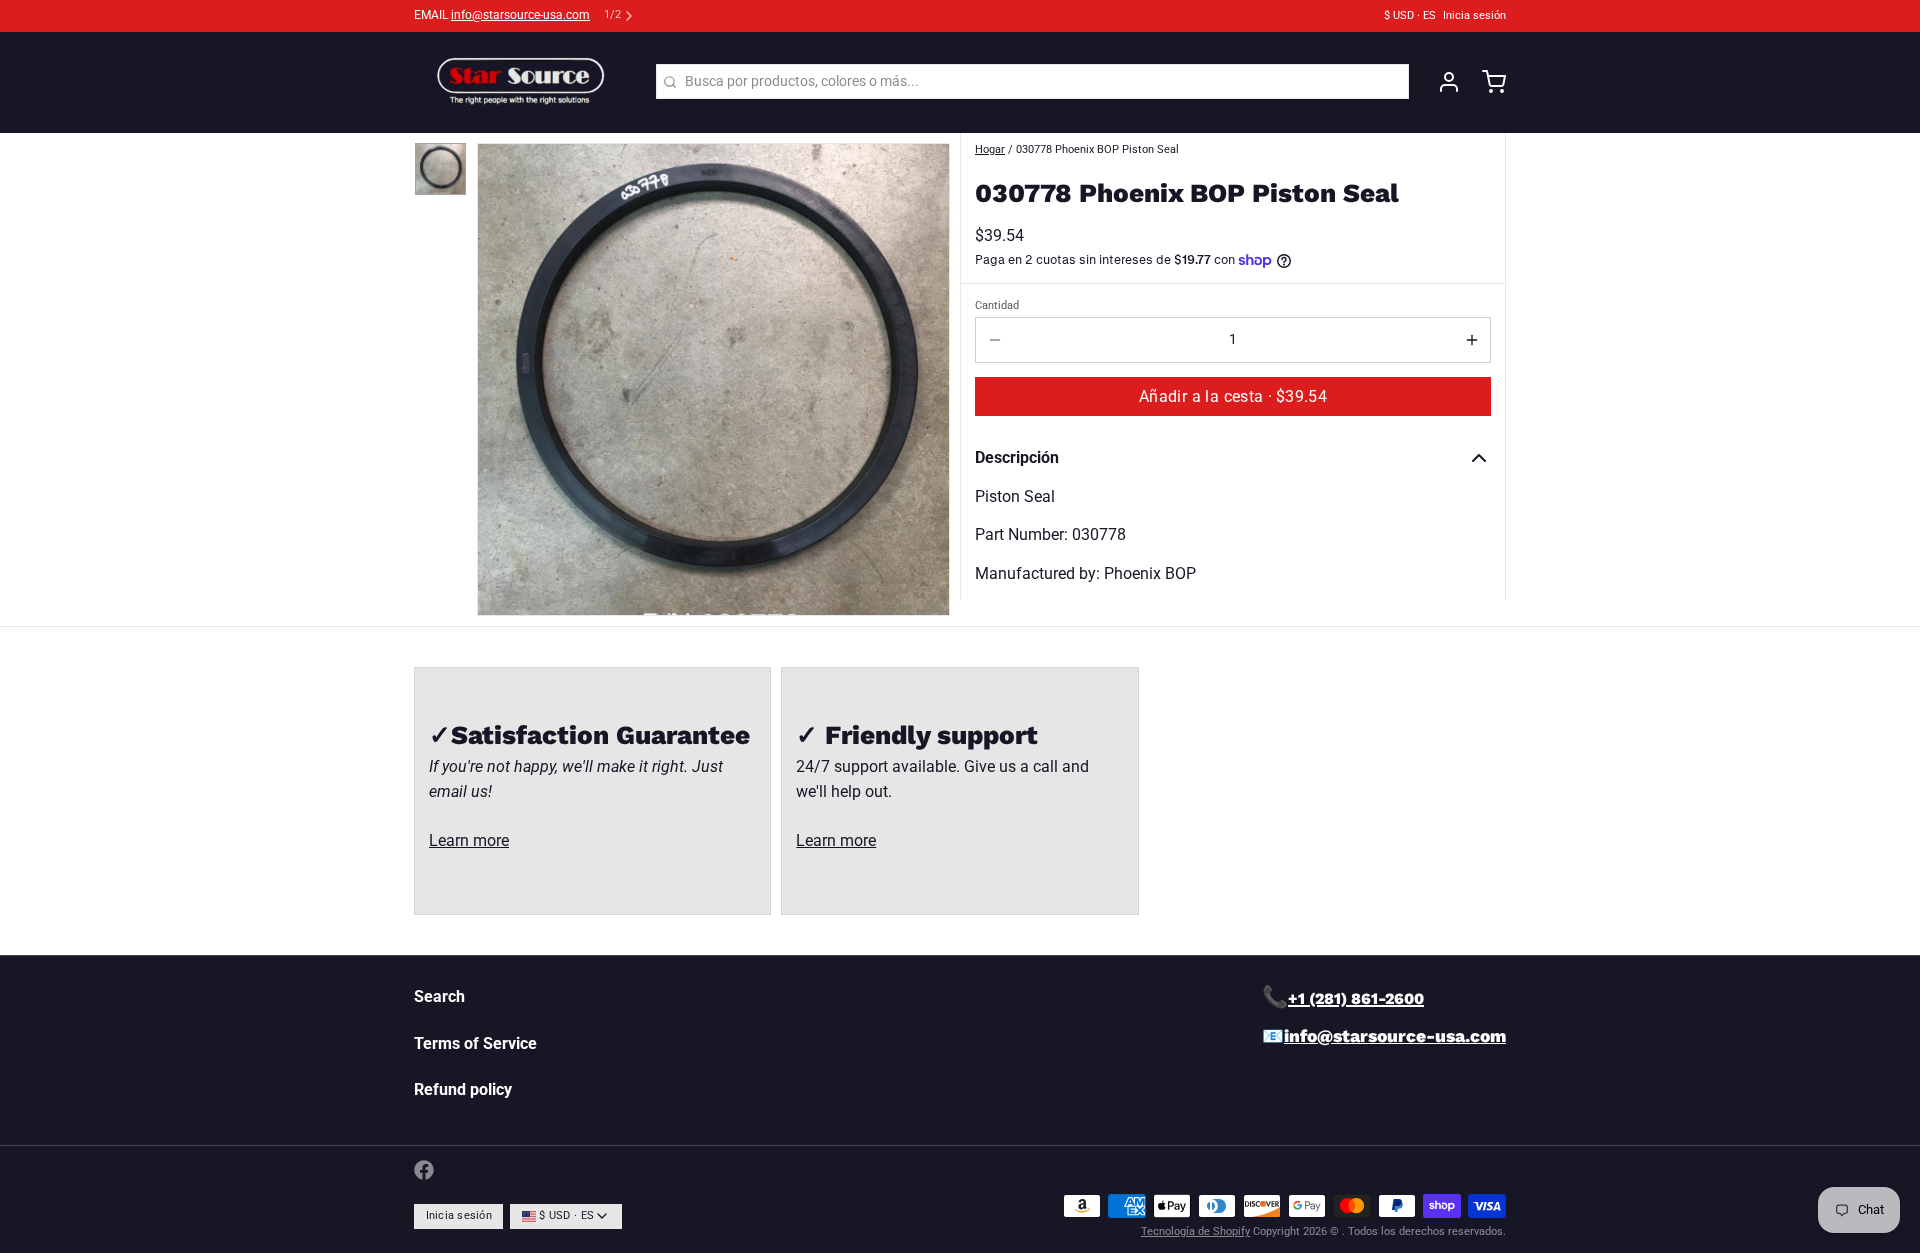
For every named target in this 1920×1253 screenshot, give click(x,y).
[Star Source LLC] (524, 82)
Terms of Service (475, 1043)
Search (439, 996)
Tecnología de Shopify (1195, 1231)
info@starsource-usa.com (520, 15)
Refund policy (463, 1089)
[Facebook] (424, 1170)
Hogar (990, 149)
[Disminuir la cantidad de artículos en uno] (994, 340)
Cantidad (997, 305)
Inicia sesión (1474, 15)
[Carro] (1487, 82)
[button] (1233, 397)
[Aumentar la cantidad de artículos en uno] (1471, 340)
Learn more (469, 840)
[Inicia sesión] (1442, 82)
